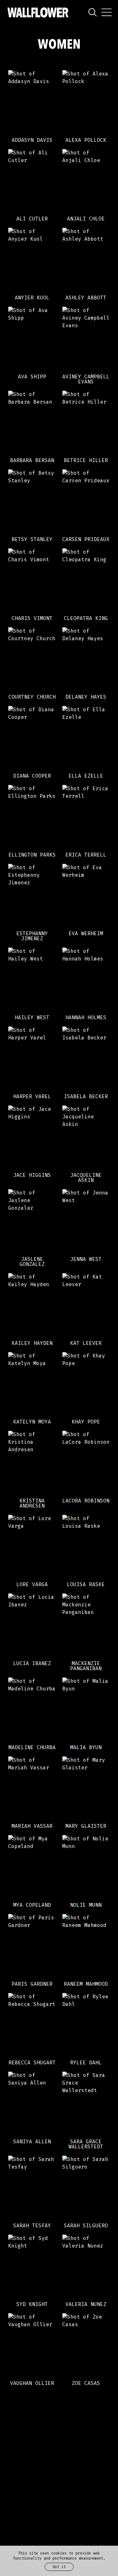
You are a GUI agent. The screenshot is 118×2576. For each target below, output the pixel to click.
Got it (59, 2567)
